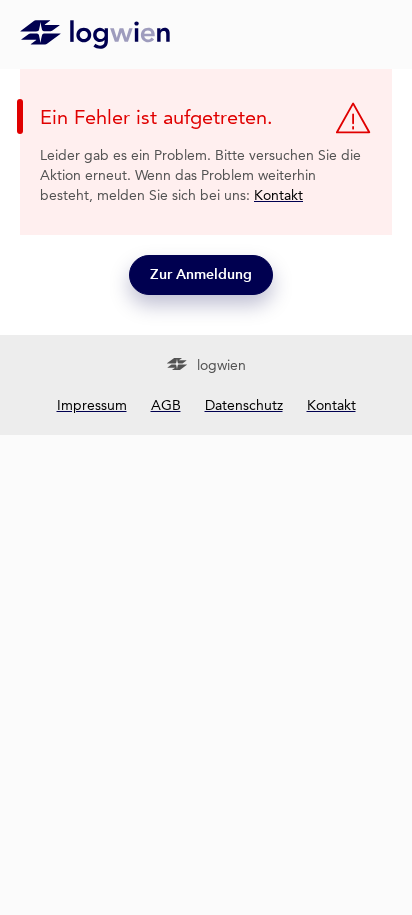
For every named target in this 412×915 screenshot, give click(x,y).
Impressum (92, 405)
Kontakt (278, 195)
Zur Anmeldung (201, 274)
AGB (166, 405)
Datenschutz (244, 405)
